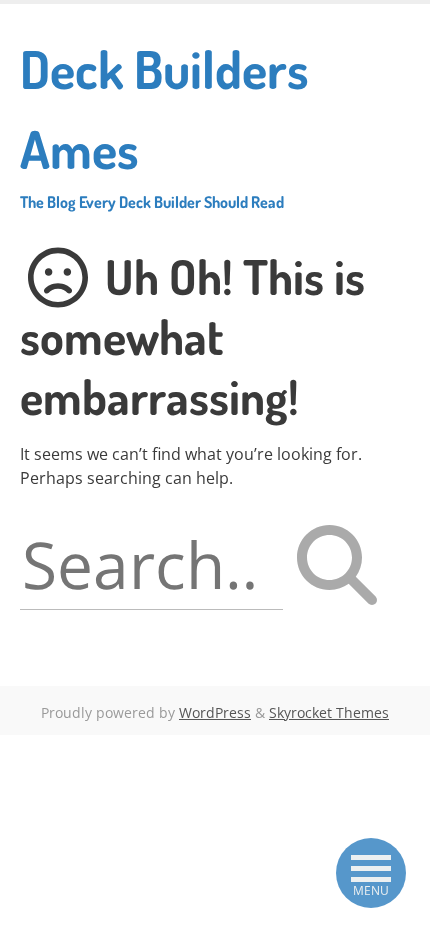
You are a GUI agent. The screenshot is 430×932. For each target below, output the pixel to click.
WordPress (215, 712)
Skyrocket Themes (329, 712)
